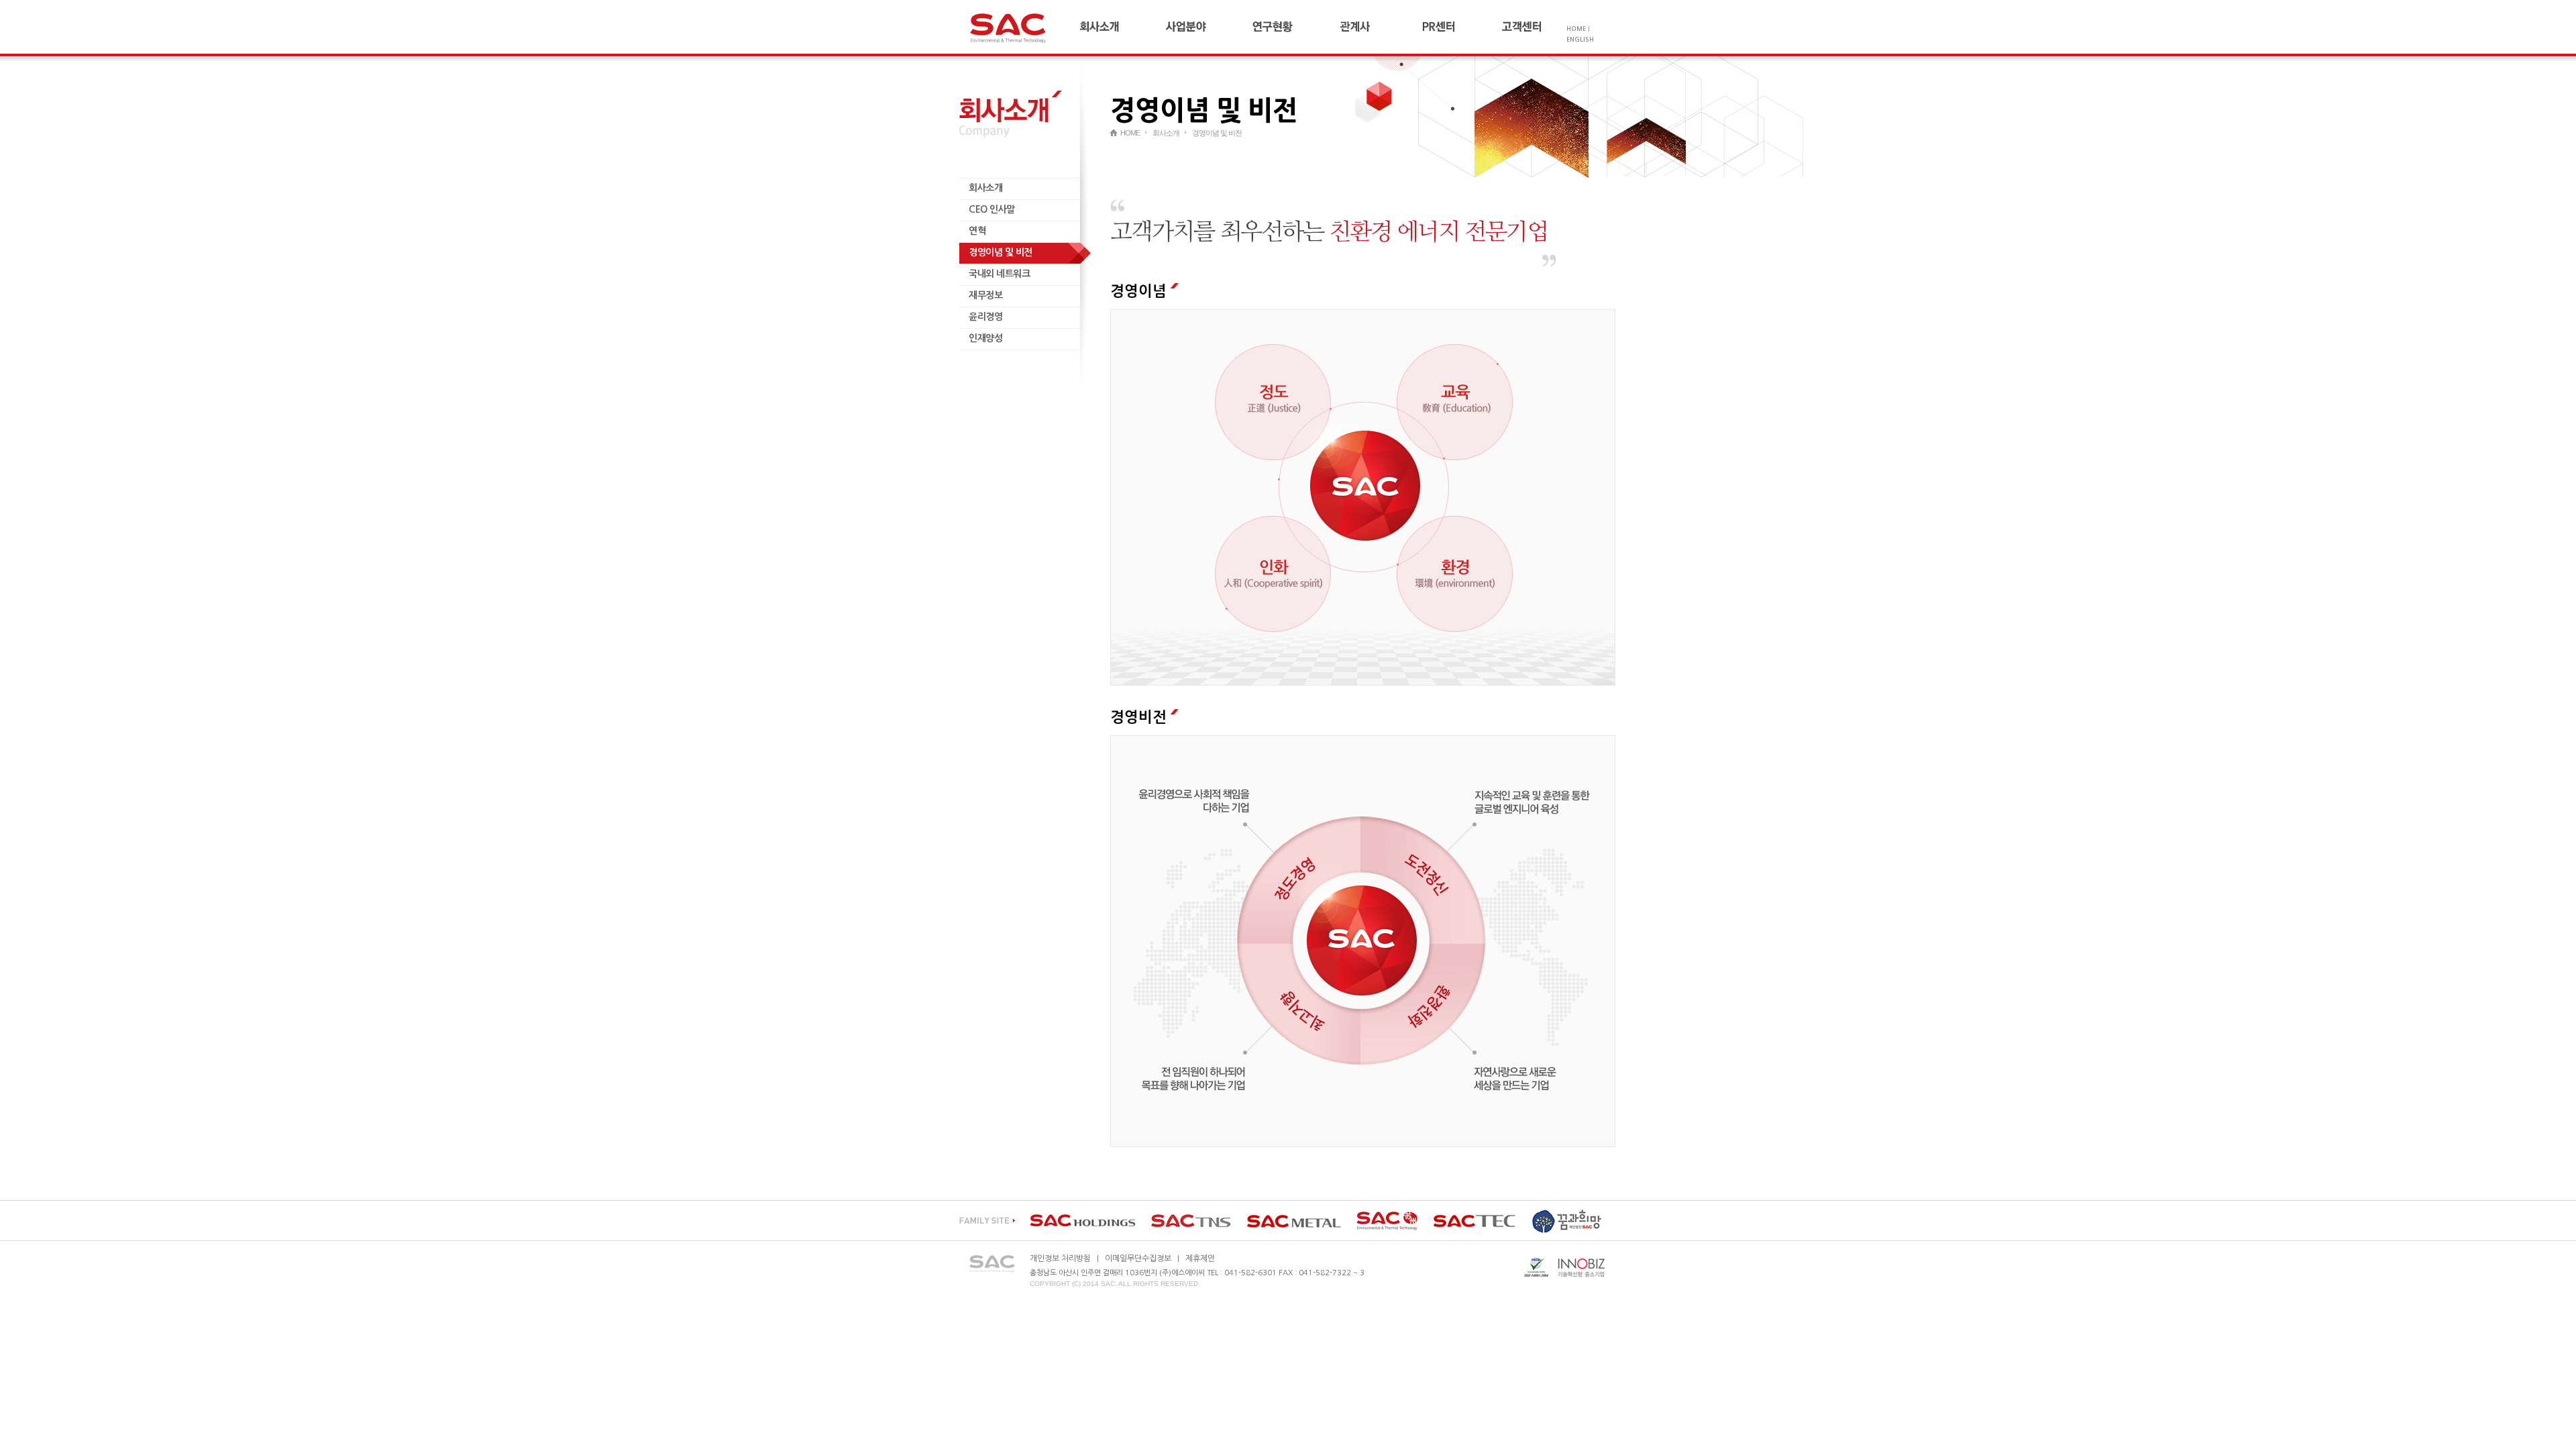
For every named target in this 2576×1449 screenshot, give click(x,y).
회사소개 (985, 188)
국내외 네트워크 (999, 274)
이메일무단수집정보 (1138, 1258)
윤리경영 (985, 317)
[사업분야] (1207, 27)
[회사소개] (1122, 27)
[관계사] (1377, 27)
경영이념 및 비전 (1001, 252)
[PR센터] (1461, 27)
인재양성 (985, 338)
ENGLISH (1580, 39)
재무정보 (985, 295)
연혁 (977, 231)
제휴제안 (1200, 1258)
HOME (1576, 29)
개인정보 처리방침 (1060, 1258)
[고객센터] (1533, 27)
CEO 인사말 (992, 209)
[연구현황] (1293, 27)
